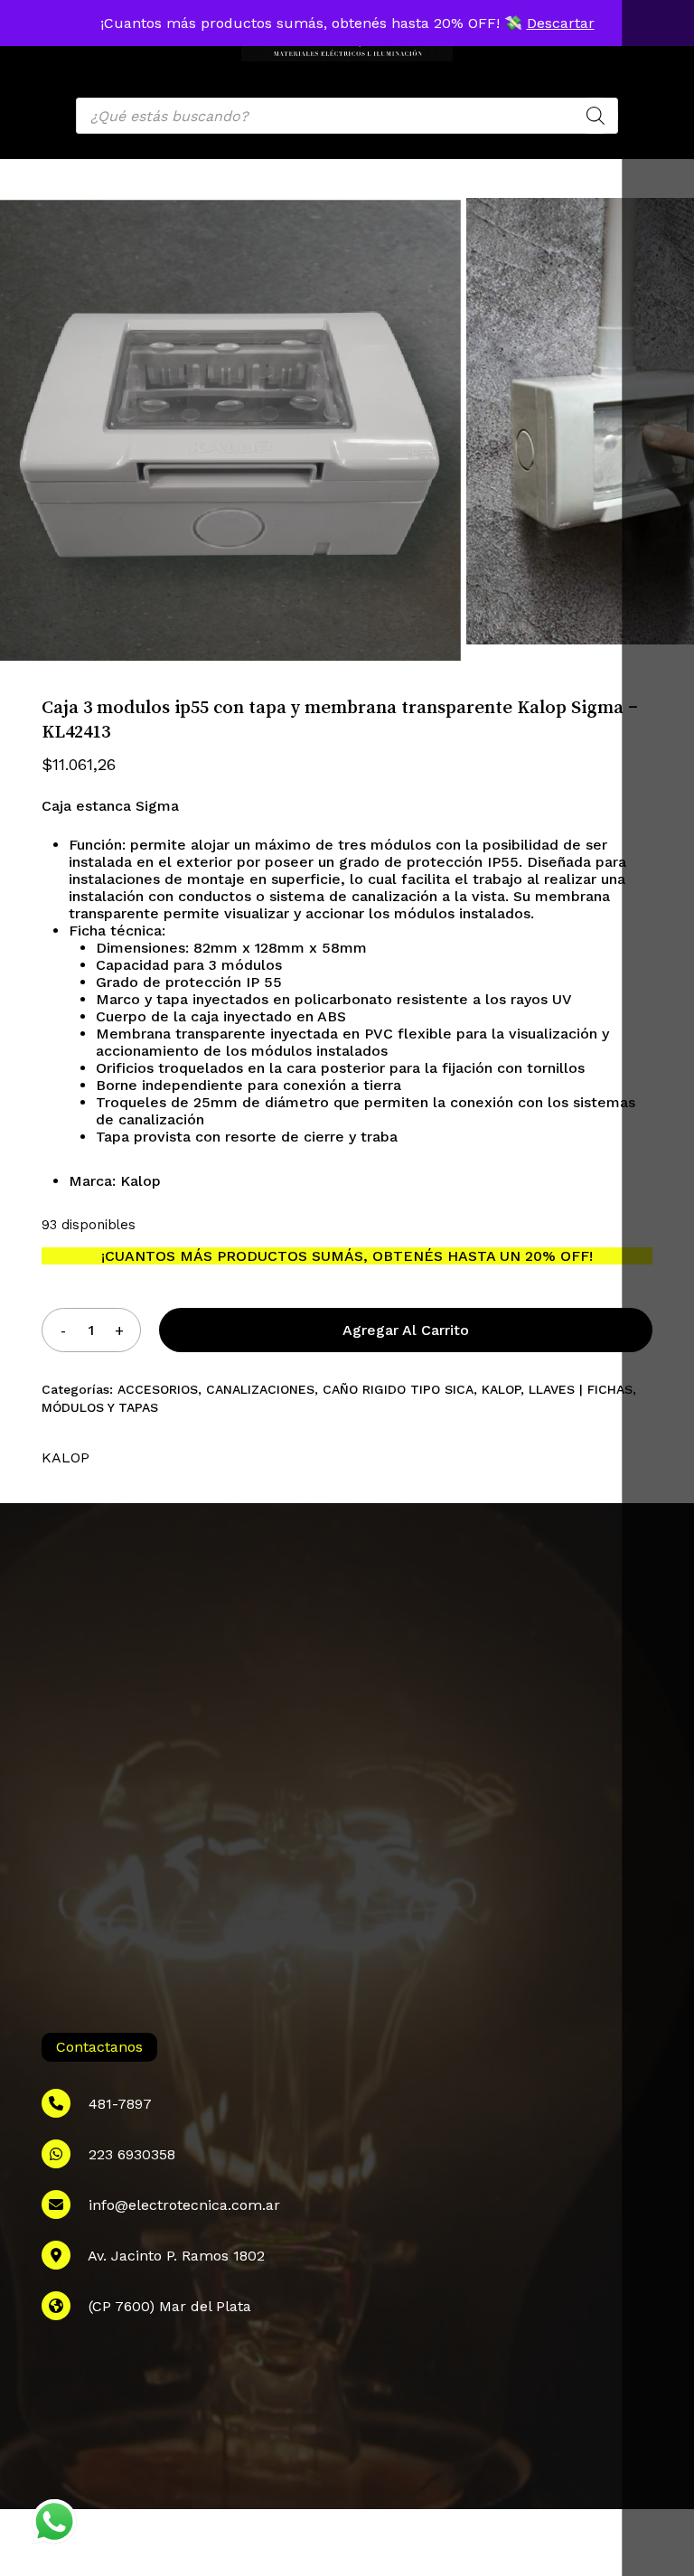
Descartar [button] (561, 23)
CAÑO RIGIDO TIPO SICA (398, 1389)
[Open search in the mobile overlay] (347, 116)
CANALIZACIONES (260, 1389)
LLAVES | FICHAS (581, 1389)
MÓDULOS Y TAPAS (100, 1407)
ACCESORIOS (158, 1389)
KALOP (501, 1389)
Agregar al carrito (406, 1330)
